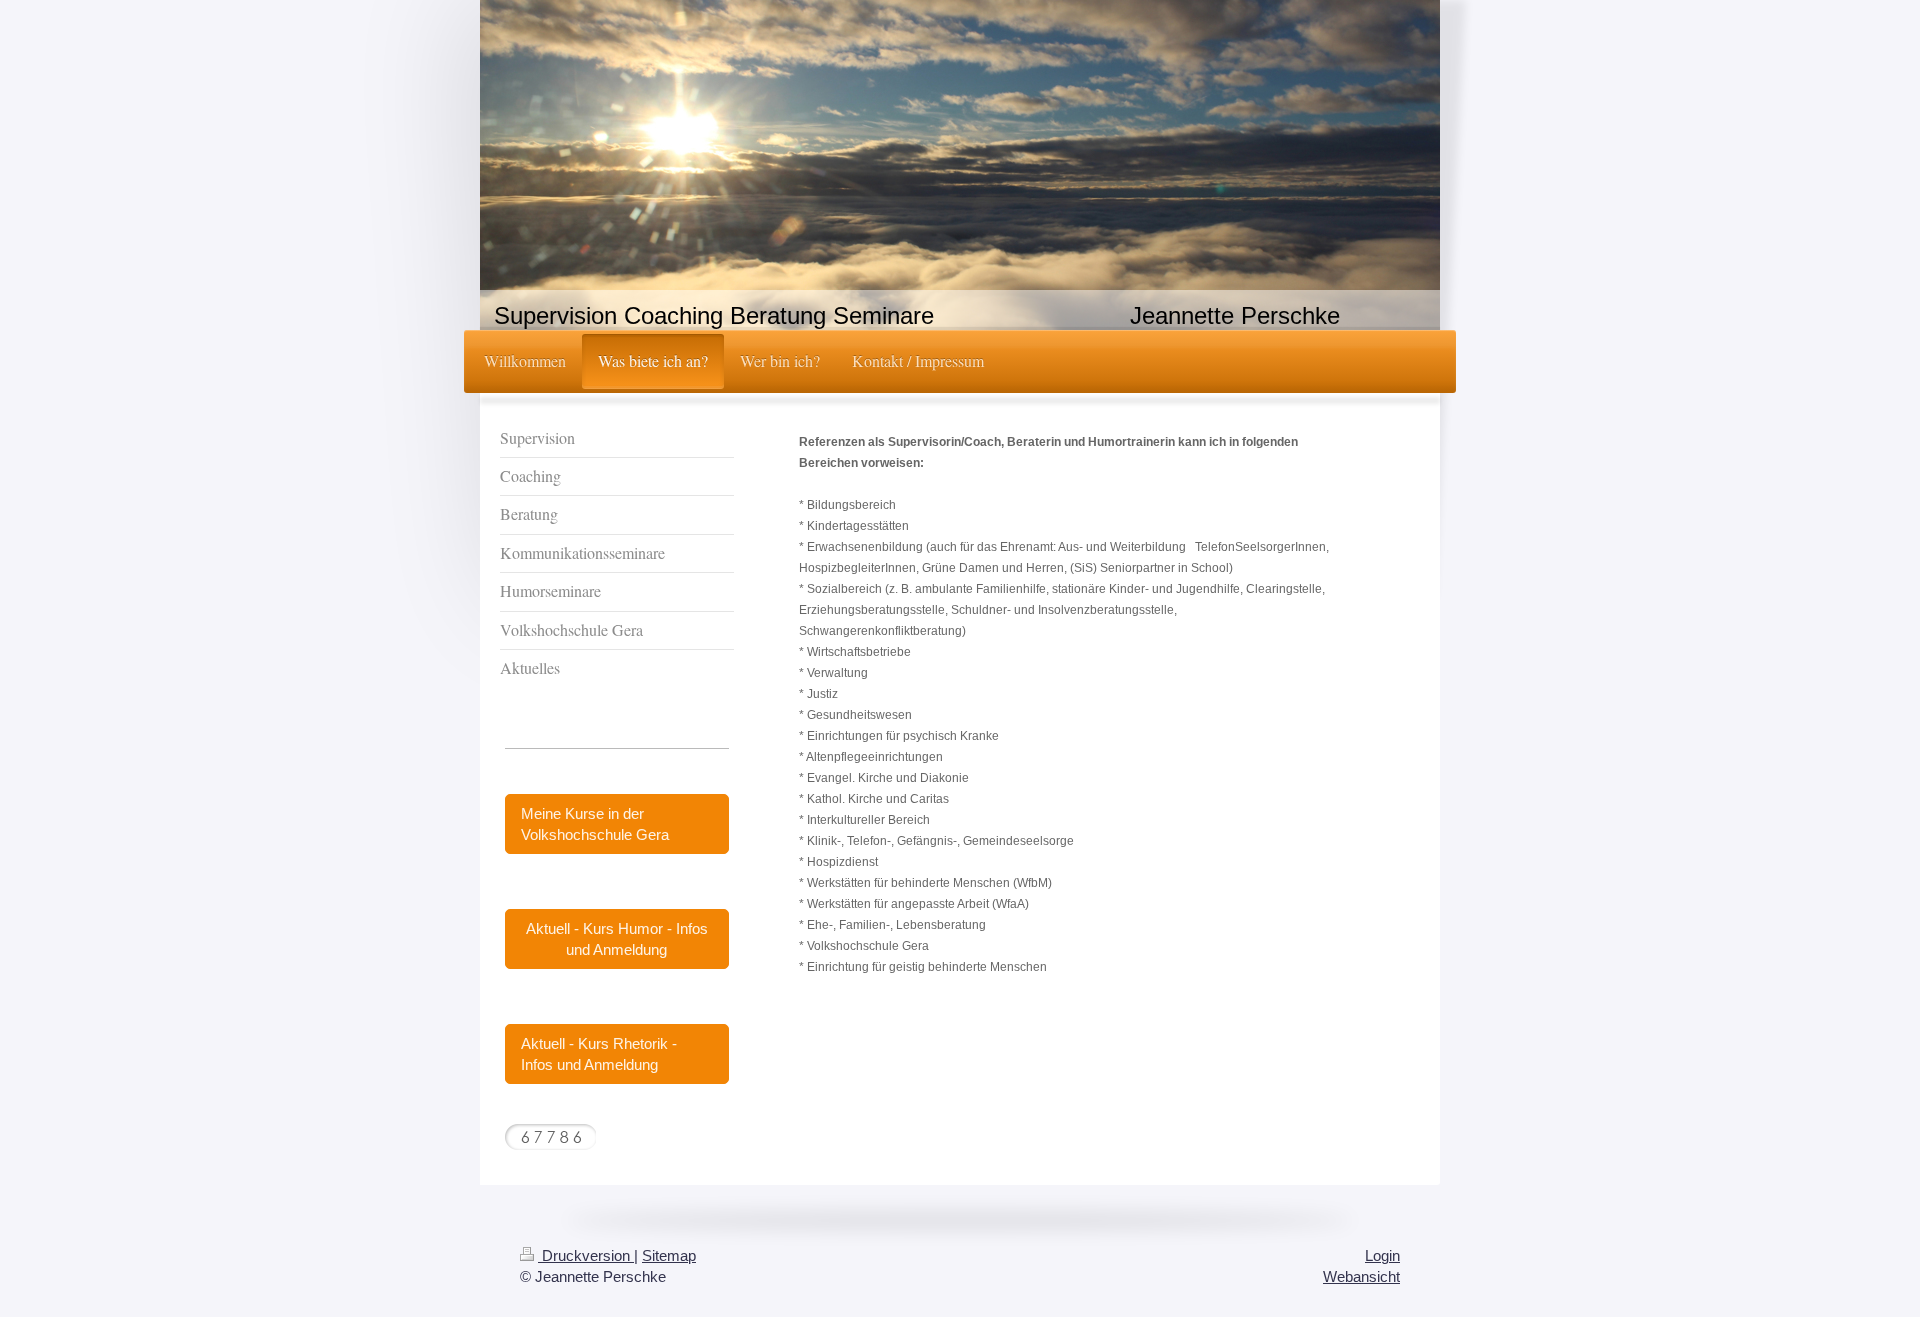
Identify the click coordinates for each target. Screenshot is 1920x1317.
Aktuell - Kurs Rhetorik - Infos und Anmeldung (599, 1054)
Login (1382, 1255)
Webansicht (1361, 1276)
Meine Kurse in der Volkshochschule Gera (595, 824)
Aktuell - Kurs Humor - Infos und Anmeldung (617, 939)
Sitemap (669, 1255)
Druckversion (586, 1255)
